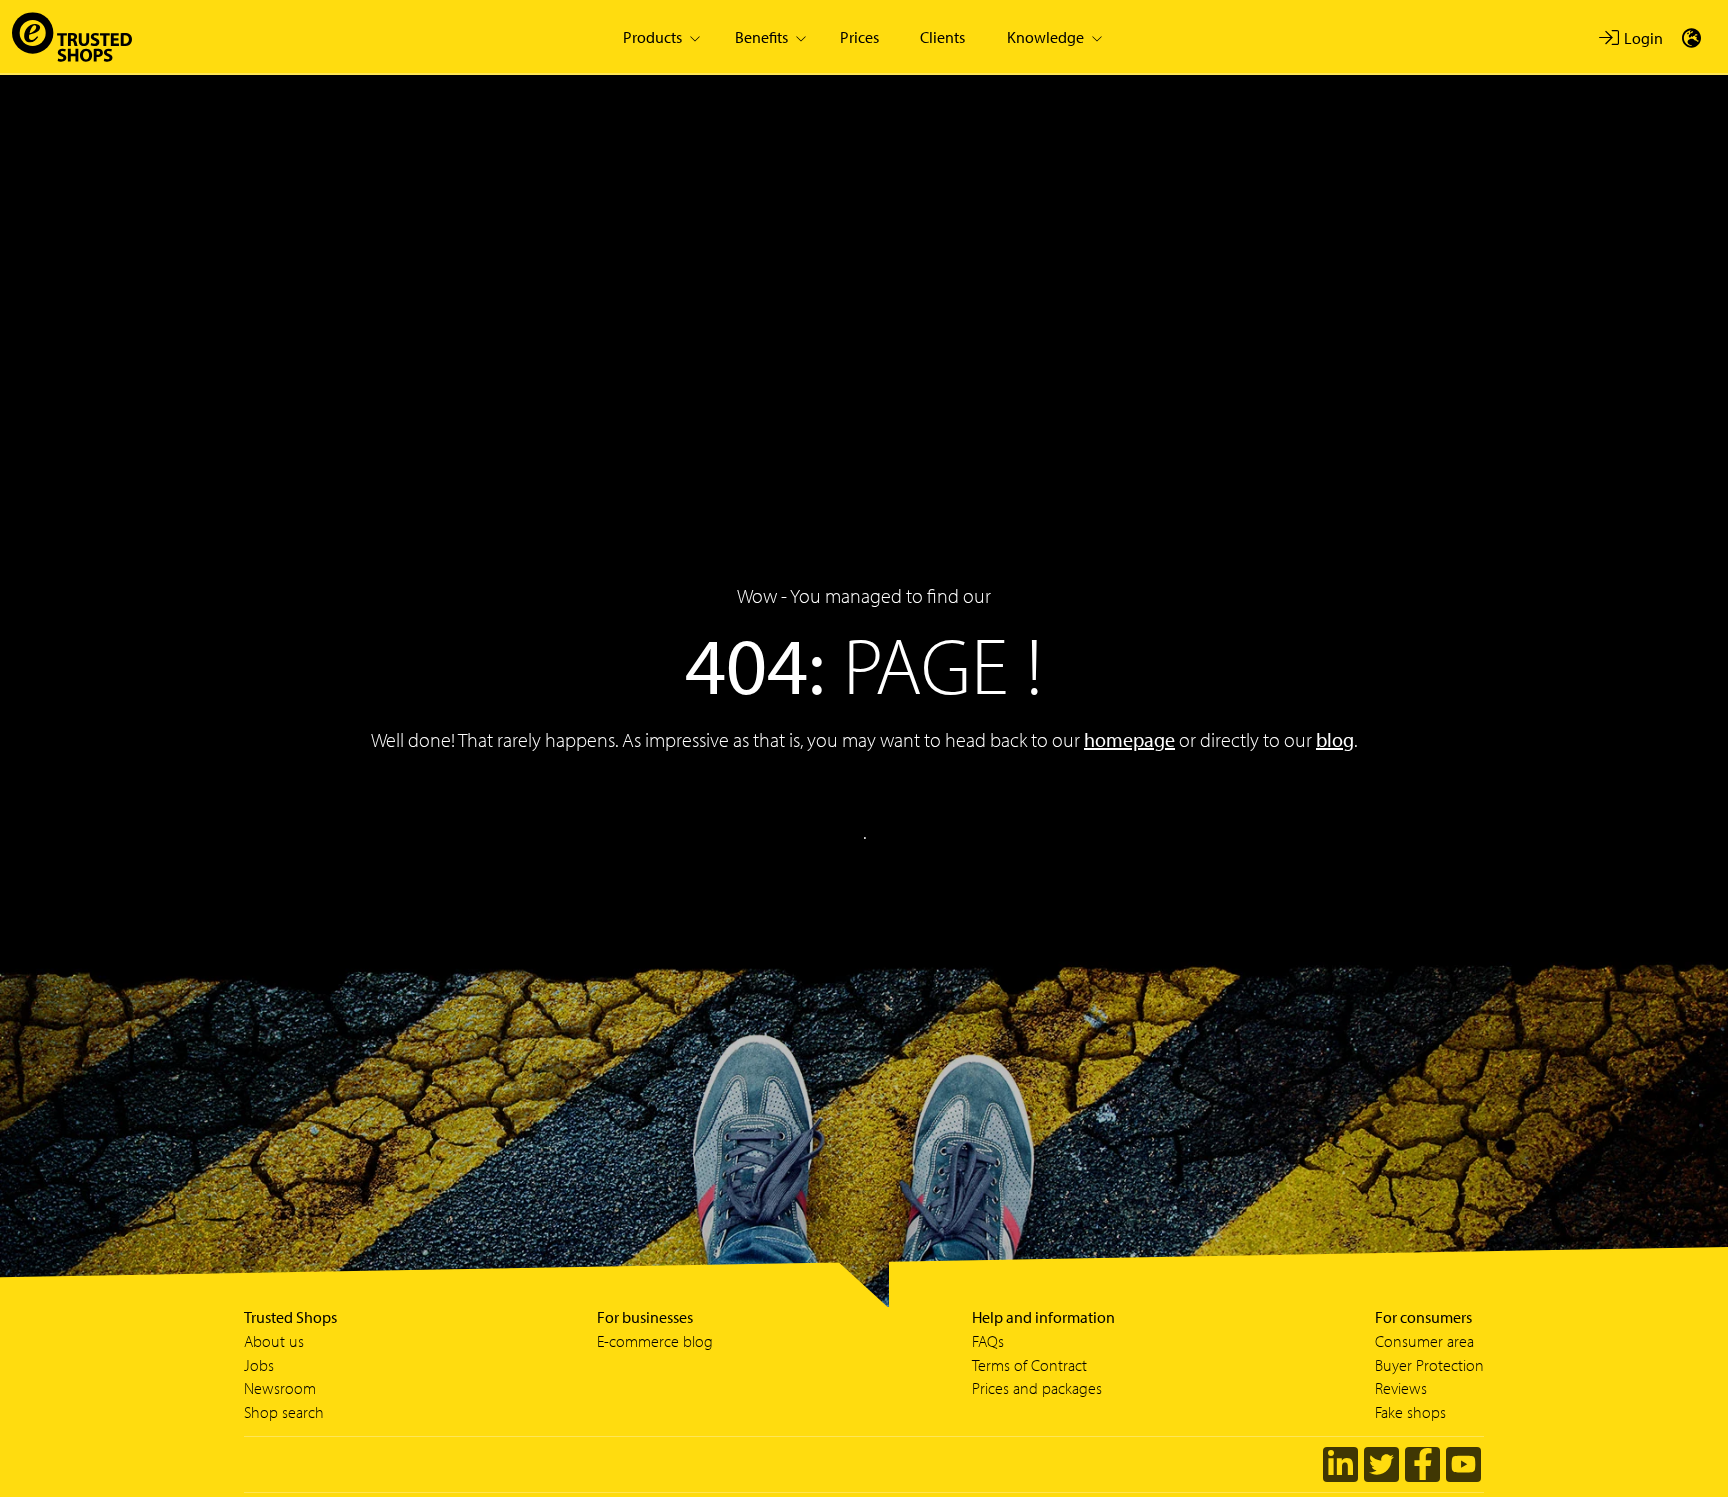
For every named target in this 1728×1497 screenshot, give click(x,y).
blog (1335, 739)
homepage (1129, 739)
